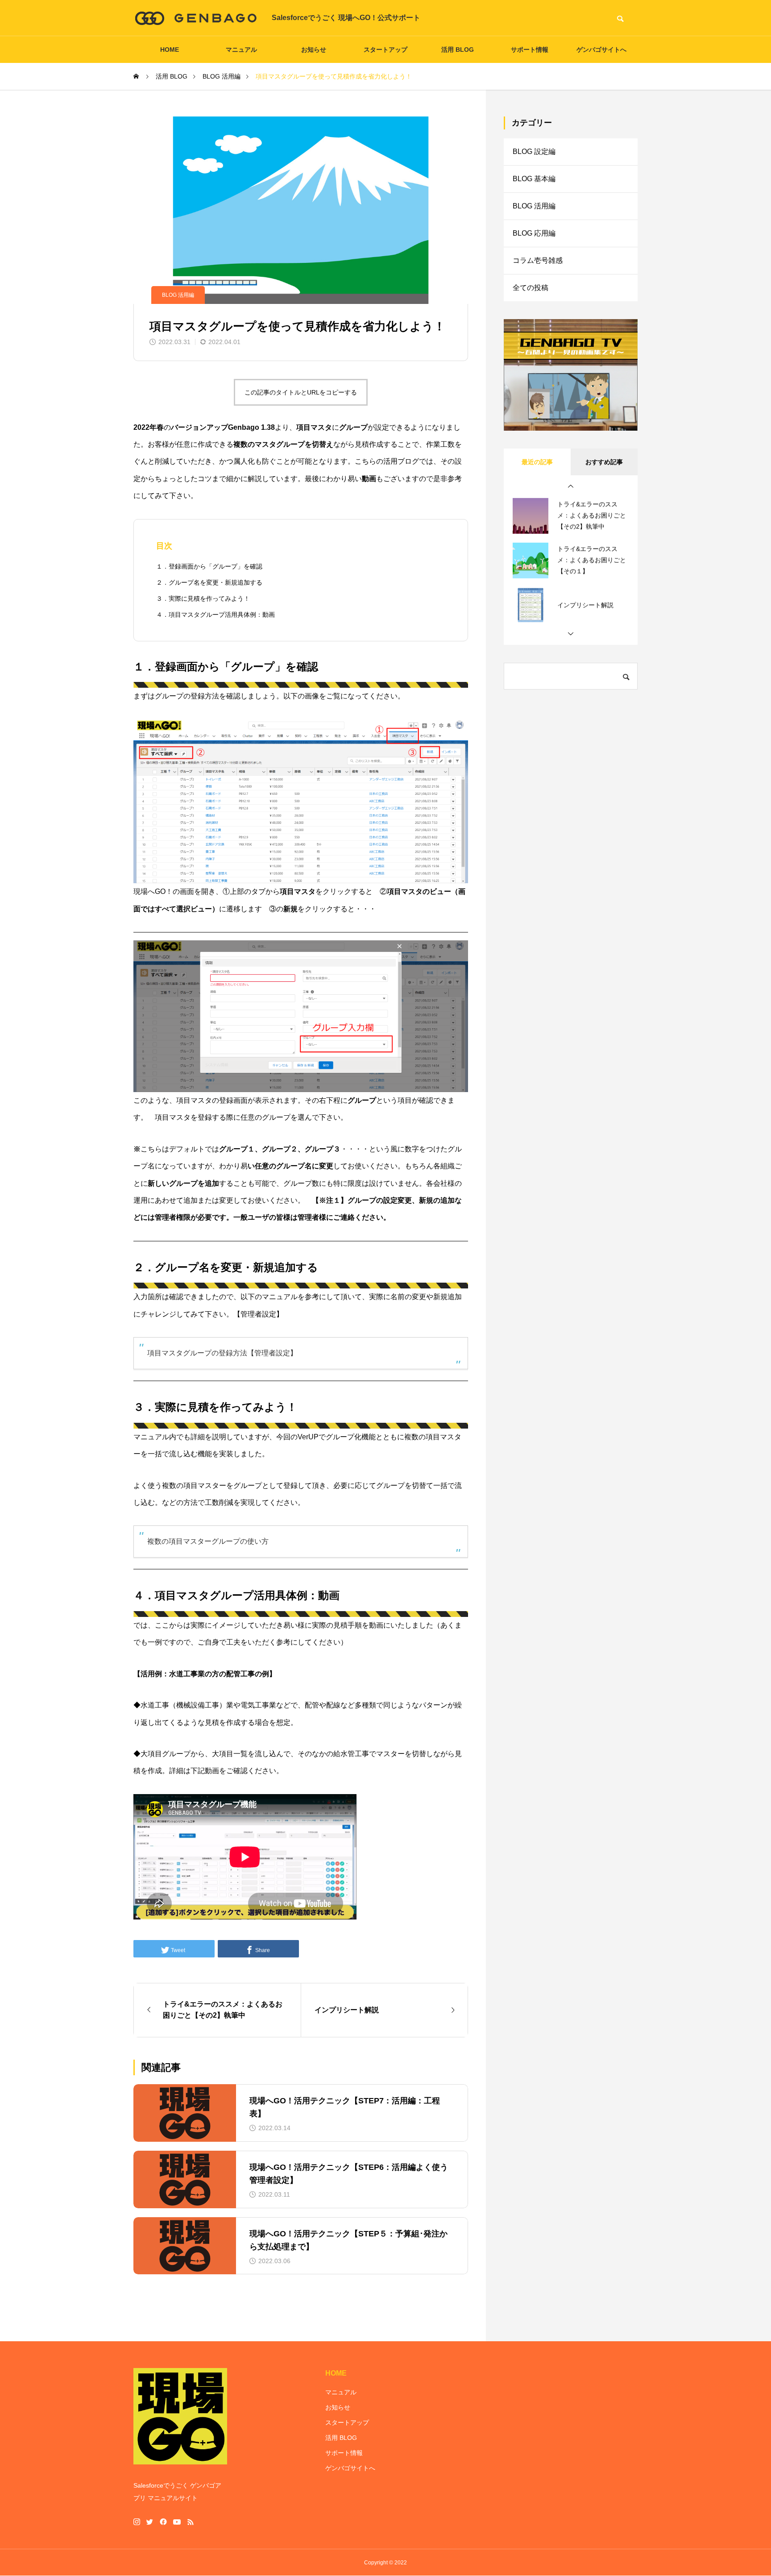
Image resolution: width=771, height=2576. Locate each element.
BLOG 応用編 (534, 233)
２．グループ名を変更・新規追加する (209, 582)
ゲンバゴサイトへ (601, 50)
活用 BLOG (458, 50)
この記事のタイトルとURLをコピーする (301, 392)
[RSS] (191, 2522)
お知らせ (314, 50)
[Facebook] (163, 2522)
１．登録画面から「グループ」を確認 (209, 566)
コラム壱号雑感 (538, 260)
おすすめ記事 (604, 462)
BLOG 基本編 (534, 179)
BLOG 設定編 (534, 152)
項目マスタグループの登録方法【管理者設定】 (222, 1353)
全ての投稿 (531, 288)
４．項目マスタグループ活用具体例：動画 (216, 615)
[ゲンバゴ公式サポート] (196, 18)
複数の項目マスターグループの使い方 (208, 1541)
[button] (571, 486)
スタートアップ (385, 50)
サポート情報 (530, 50)
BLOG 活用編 (178, 295)
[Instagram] (137, 2522)
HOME (170, 50)
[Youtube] (177, 2522)
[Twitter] (150, 2522)
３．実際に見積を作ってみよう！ (203, 598)
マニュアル (241, 50)
